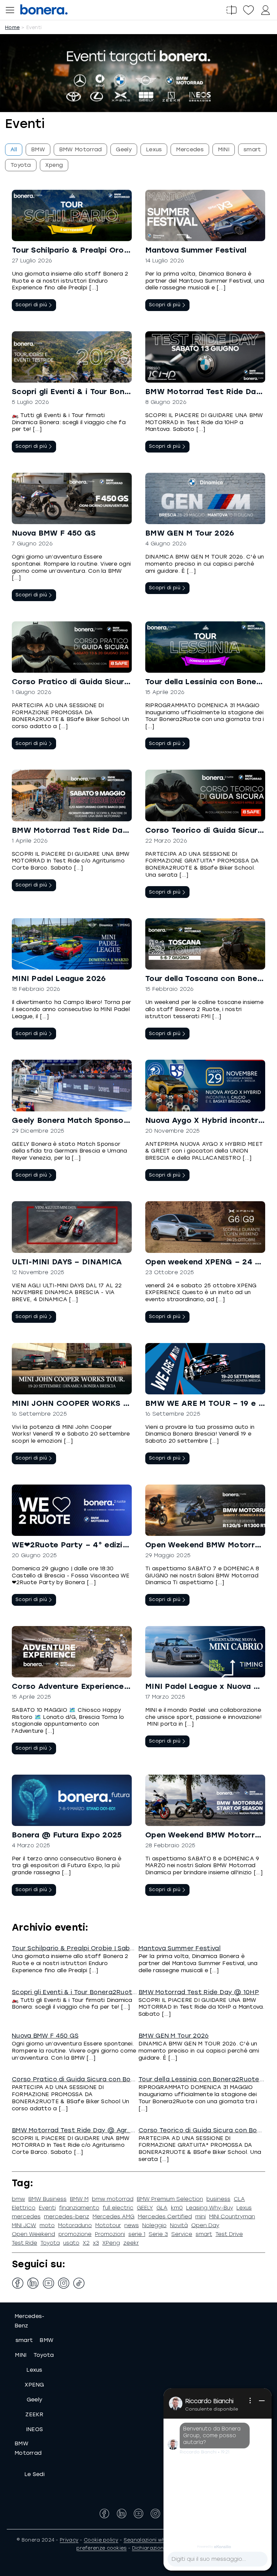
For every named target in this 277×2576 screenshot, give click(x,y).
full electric (118, 2208)
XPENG (34, 2385)
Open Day (205, 2225)
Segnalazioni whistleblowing (160, 2540)
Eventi (47, 2208)
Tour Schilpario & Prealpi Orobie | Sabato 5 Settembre (118, 250)
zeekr (131, 2243)
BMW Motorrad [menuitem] (81, 149)
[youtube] (48, 2283)
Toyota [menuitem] (21, 165)
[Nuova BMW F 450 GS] (72, 498)
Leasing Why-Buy (210, 2208)
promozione (75, 2234)
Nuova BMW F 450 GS (54, 533)
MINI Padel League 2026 (59, 978)
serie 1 (137, 2234)
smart (204, 2234)
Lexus (244, 2208)
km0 (177, 2208)
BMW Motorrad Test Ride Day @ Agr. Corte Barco (110, 830)
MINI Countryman (232, 2217)
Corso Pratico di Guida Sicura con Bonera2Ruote (108, 682)
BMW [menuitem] (38, 149)
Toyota (50, 2243)
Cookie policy (101, 2540)
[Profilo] (265, 10)
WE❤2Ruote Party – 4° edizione (74, 1545)
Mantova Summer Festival (196, 250)
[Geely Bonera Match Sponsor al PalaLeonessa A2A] (72, 1085)
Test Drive (229, 2234)
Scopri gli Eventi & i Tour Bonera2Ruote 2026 (100, 392)
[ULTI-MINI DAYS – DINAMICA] (72, 1227)
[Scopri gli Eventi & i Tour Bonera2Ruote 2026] (72, 357)
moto (47, 2225)
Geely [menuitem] (124, 149)
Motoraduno (75, 2225)
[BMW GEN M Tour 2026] (205, 498)
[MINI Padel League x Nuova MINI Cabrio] (205, 1652)
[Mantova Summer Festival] (205, 215)
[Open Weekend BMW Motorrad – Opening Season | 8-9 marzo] (205, 1800)
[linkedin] (33, 2283)
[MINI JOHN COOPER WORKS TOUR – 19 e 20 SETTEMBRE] (72, 1369)
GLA (162, 2208)
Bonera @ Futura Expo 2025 (67, 1835)
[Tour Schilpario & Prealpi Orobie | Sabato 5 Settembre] (72, 215)
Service (182, 2234)
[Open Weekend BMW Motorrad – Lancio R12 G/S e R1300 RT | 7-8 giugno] (205, 1510)
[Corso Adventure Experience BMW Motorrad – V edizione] (72, 1652)
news (132, 2225)
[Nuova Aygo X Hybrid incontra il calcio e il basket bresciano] (205, 1085)
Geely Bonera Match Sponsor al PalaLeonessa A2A (112, 1120)
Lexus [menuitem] (154, 149)
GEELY (145, 2208)
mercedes (26, 2217)
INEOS (35, 2429)
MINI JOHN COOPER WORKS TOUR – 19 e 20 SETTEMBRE (121, 1403)
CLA (239, 2199)
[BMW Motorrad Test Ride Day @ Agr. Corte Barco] (72, 795)
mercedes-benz (67, 2217)
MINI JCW (24, 2225)
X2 (86, 2243)
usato (71, 2243)
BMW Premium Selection (170, 2199)
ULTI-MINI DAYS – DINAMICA (67, 1262)
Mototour (108, 2225)
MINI (21, 2355)
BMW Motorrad (28, 2448)
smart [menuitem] (252, 149)
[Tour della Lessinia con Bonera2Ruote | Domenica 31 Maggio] (205, 647)
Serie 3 (158, 2234)
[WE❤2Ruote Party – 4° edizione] (72, 1510)
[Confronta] (231, 10)
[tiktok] (79, 2283)
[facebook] (18, 2283)
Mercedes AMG (114, 2217)
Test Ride (24, 2243)
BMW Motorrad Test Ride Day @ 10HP (199, 1992)
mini (200, 2217)
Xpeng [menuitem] (54, 165)
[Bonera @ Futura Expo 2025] (72, 1800)
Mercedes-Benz (30, 2321)
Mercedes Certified (165, 2217)
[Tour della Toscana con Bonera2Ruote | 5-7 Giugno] (205, 944)
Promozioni (110, 2234)
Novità (179, 2225)
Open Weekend (33, 2234)
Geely (35, 2400)
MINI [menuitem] (224, 149)
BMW (46, 2340)
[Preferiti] (248, 10)
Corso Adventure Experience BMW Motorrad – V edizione (123, 1686)
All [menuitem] (14, 149)
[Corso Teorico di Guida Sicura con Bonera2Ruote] (205, 795)
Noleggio (154, 2225)
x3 (96, 2243)
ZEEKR (34, 2414)
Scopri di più (31, 305)
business (218, 2199)
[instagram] (64, 2283)
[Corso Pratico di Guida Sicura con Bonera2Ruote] (72, 647)
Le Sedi (34, 2474)
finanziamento (79, 2208)
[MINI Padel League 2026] (72, 944)
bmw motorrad (113, 2199)
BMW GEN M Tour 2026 (190, 533)
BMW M (79, 2199)
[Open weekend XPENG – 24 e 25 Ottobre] (205, 1227)
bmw (18, 2199)
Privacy (69, 2540)
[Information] (250, 2401)
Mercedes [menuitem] (190, 149)
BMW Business (47, 2199)
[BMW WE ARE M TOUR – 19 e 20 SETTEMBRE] (205, 1369)
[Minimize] (262, 2401)
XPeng (111, 2243)
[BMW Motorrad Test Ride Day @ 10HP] (205, 357)
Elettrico (24, 2208)
